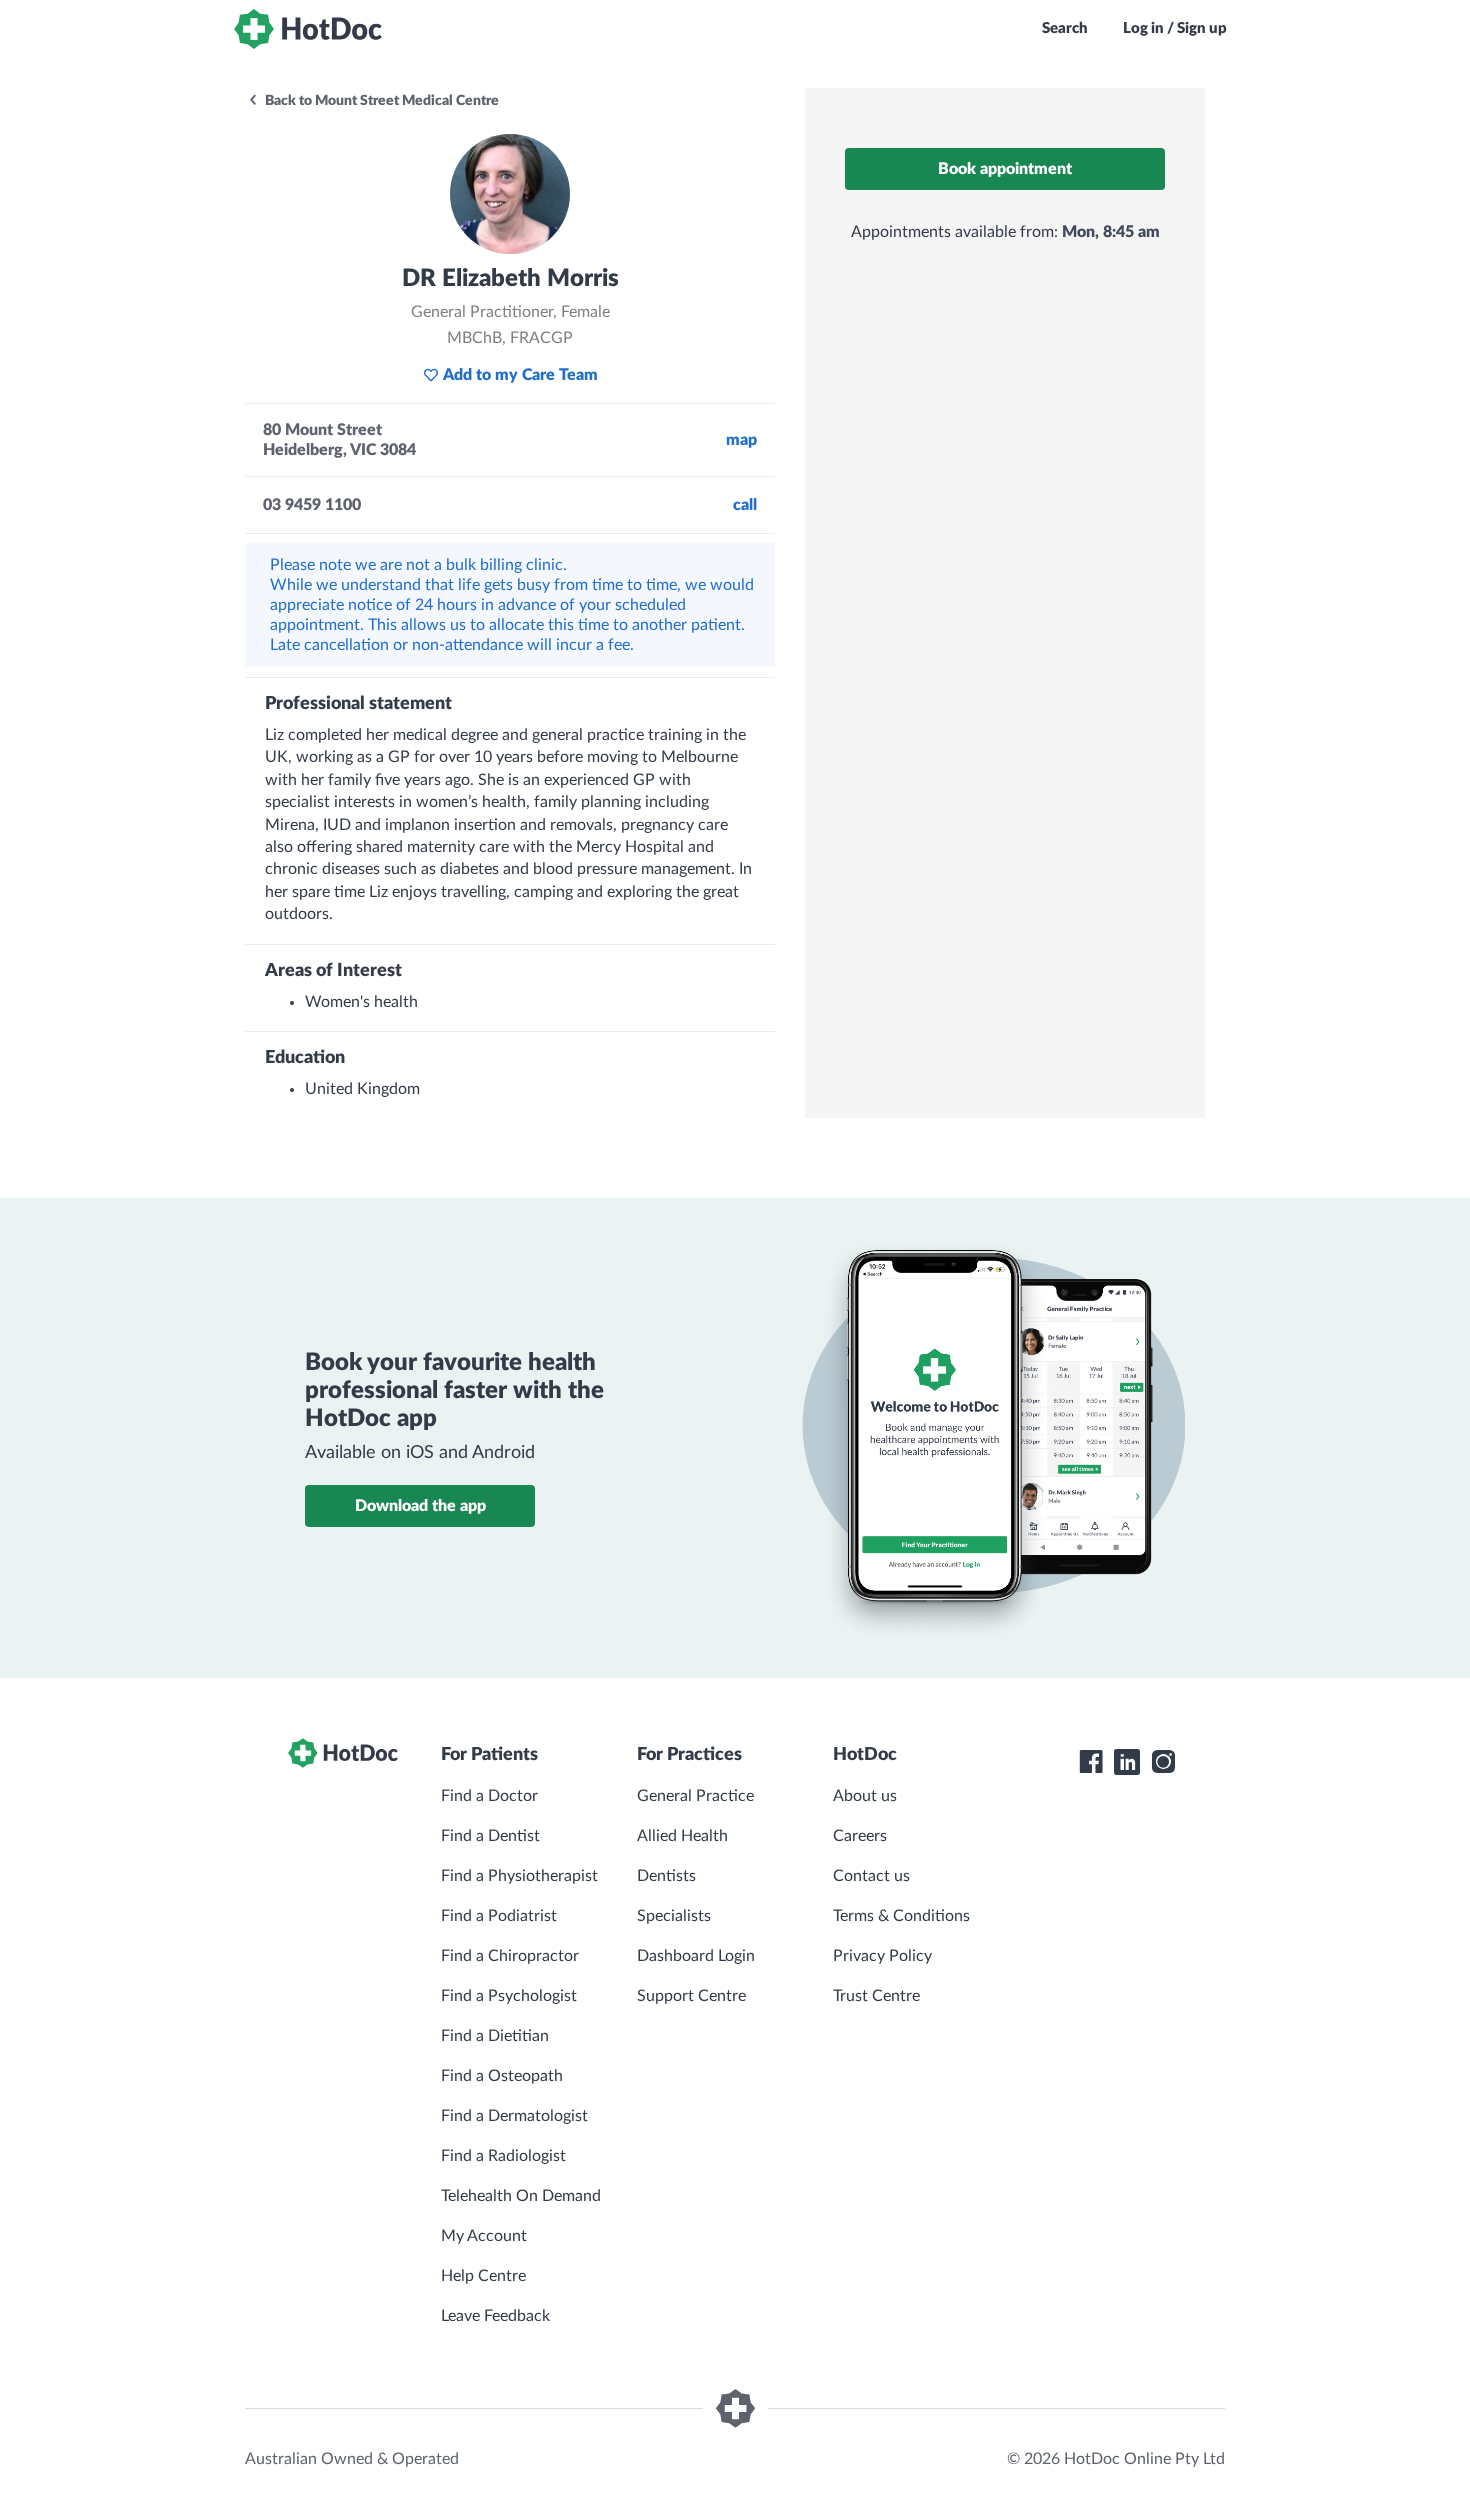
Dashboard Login (696, 1956)
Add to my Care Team (520, 375)
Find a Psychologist (509, 1996)
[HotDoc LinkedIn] (1127, 1762)
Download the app (420, 1506)
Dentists (666, 1876)
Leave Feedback (495, 2316)
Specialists (674, 1916)
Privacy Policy (882, 1956)
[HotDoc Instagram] (1163, 1762)
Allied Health (682, 1836)
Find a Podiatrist (499, 1916)
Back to (380, 101)
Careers (860, 1836)
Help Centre (483, 2276)
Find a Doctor (489, 1796)
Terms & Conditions (901, 1916)
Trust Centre (876, 1996)
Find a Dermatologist (514, 2116)
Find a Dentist (490, 1836)
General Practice (695, 1796)
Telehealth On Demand (521, 2196)
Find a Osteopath (502, 2076)
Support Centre (691, 1996)
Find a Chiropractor (510, 1956)
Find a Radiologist (503, 2156)
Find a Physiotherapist (519, 1876)
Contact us (871, 1876)
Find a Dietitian (495, 2036)
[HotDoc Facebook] (1091, 1762)
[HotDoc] (308, 29)
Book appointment (1005, 169)
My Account (484, 2236)
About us (865, 1796)
